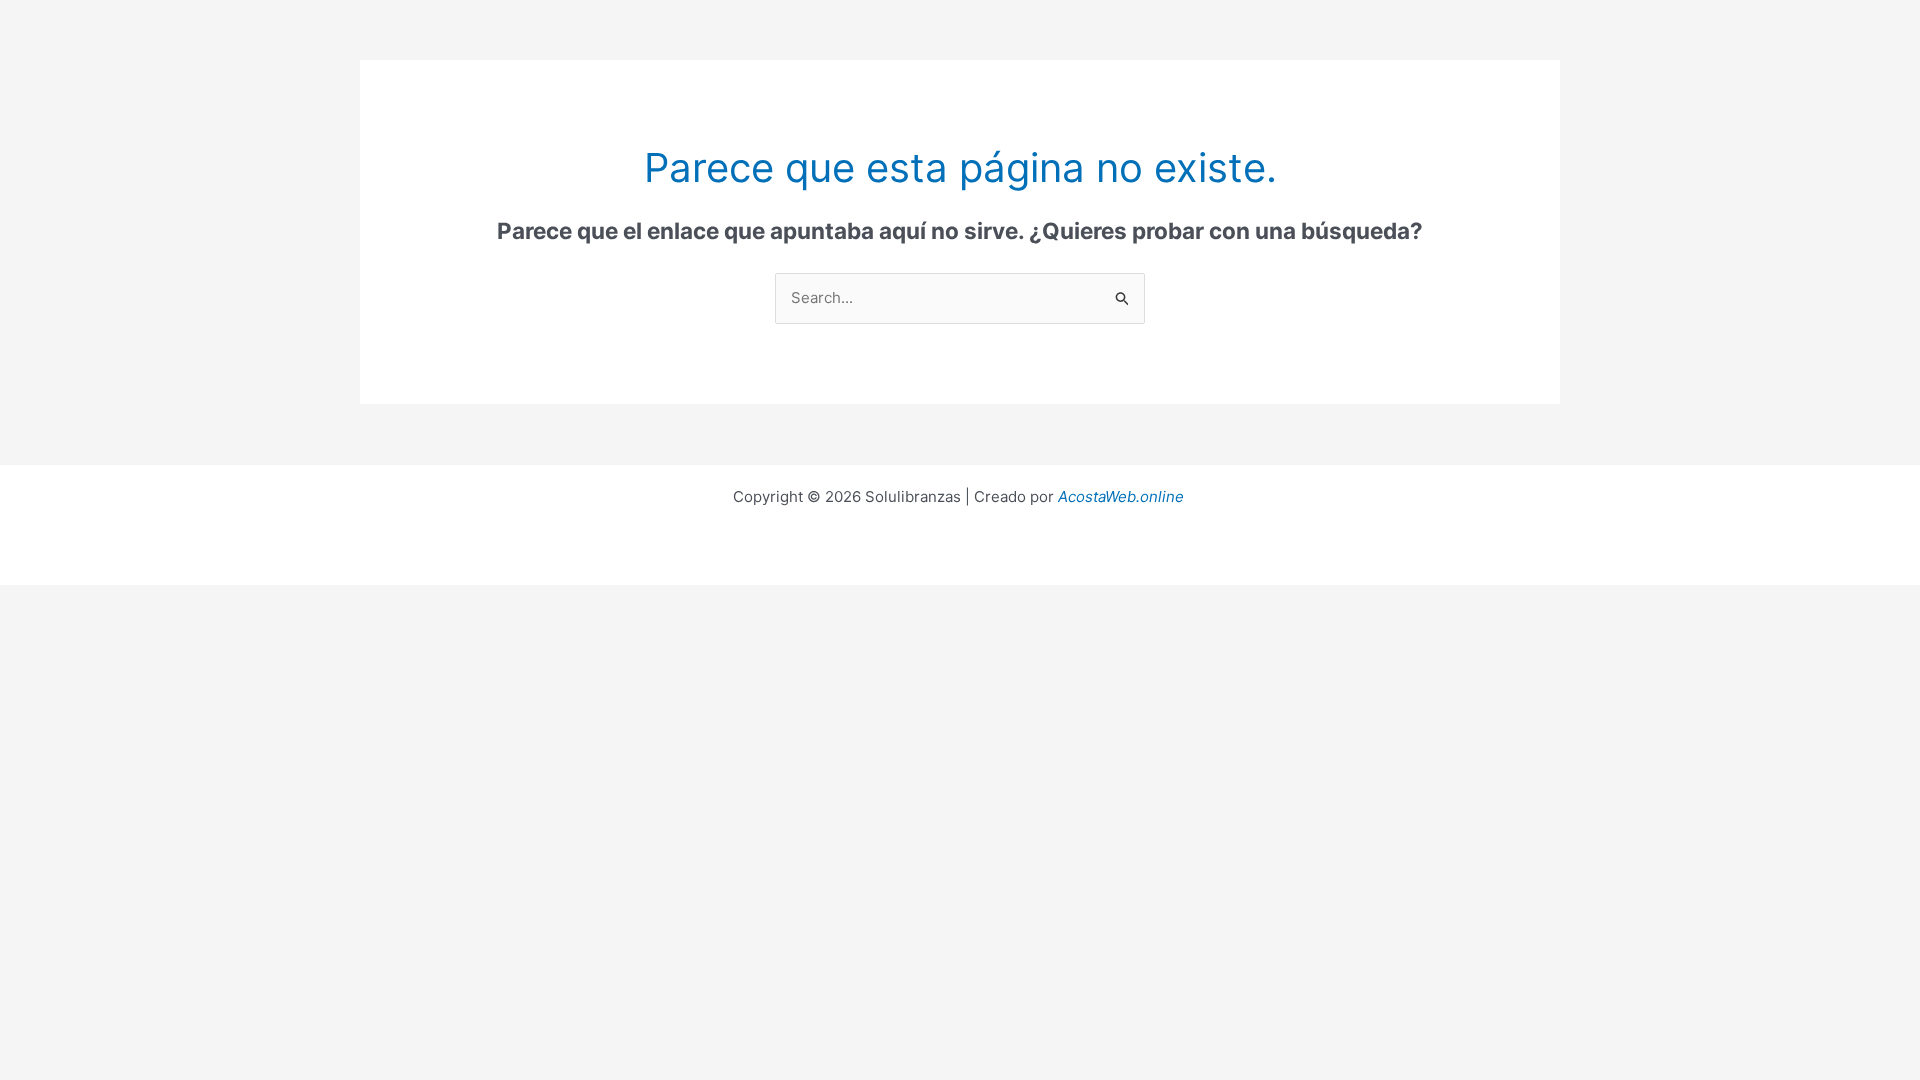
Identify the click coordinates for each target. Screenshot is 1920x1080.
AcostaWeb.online (1121, 496)
